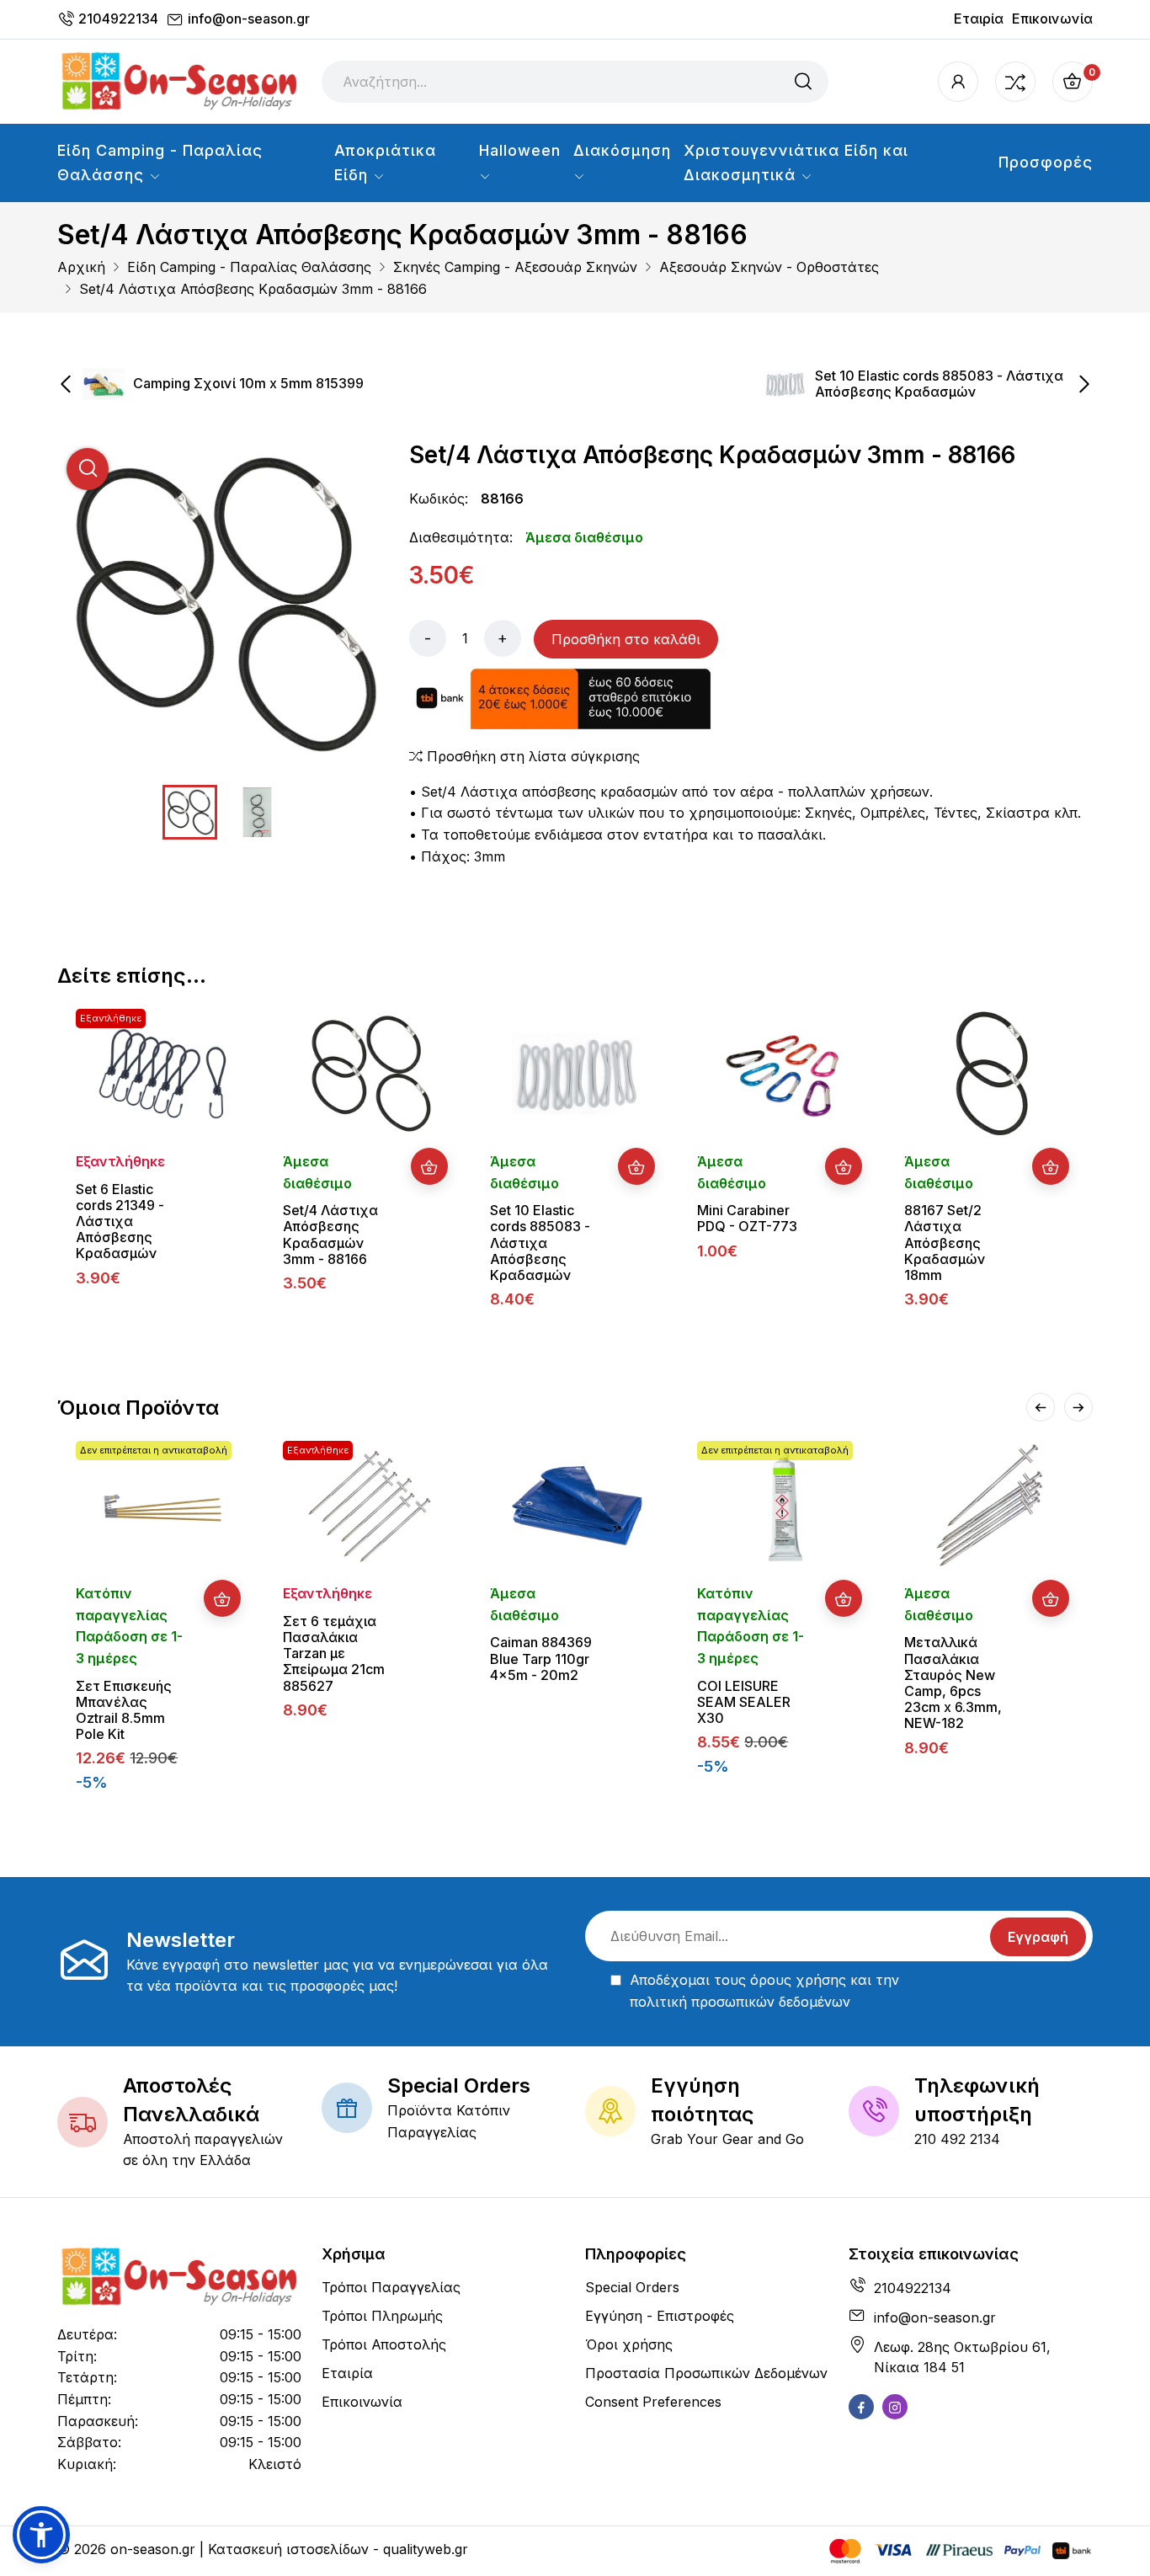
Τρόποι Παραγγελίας (391, 2287)
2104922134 (118, 19)
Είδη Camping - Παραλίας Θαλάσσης (160, 163)
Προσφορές (1046, 162)
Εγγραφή (1038, 1937)
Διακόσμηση (622, 150)
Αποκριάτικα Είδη (385, 163)
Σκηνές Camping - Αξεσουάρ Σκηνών (515, 267)
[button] (41, 2535)
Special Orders (632, 2287)
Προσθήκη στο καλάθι (626, 639)
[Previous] (1041, 1407)
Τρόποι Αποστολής (384, 2344)
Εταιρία (979, 19)
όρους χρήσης (798, 1980)
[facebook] (861, 2407)
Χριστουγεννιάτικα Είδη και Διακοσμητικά (796, 163)
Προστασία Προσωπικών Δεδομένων (706, 2373)
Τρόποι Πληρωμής (382, 2316)
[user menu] (958, 82)
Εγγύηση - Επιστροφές (660, 2316)
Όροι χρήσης (629, 2344)
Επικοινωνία (1052, 19)
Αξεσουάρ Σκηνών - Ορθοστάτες (769, 267)
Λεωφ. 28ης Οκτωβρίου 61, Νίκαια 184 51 (962, 2357)
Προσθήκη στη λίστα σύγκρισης (531, 756)
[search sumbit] (803, 82)
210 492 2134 (957, 2139)
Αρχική (81, 267)
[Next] (1078, 1407)
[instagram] (895, 2407)
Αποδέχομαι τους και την (764, 1991)
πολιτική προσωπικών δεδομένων (740, 2002)
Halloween (520, 150)
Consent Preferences (653, 2402)
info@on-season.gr (249, 19)
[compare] (1015, 82)
